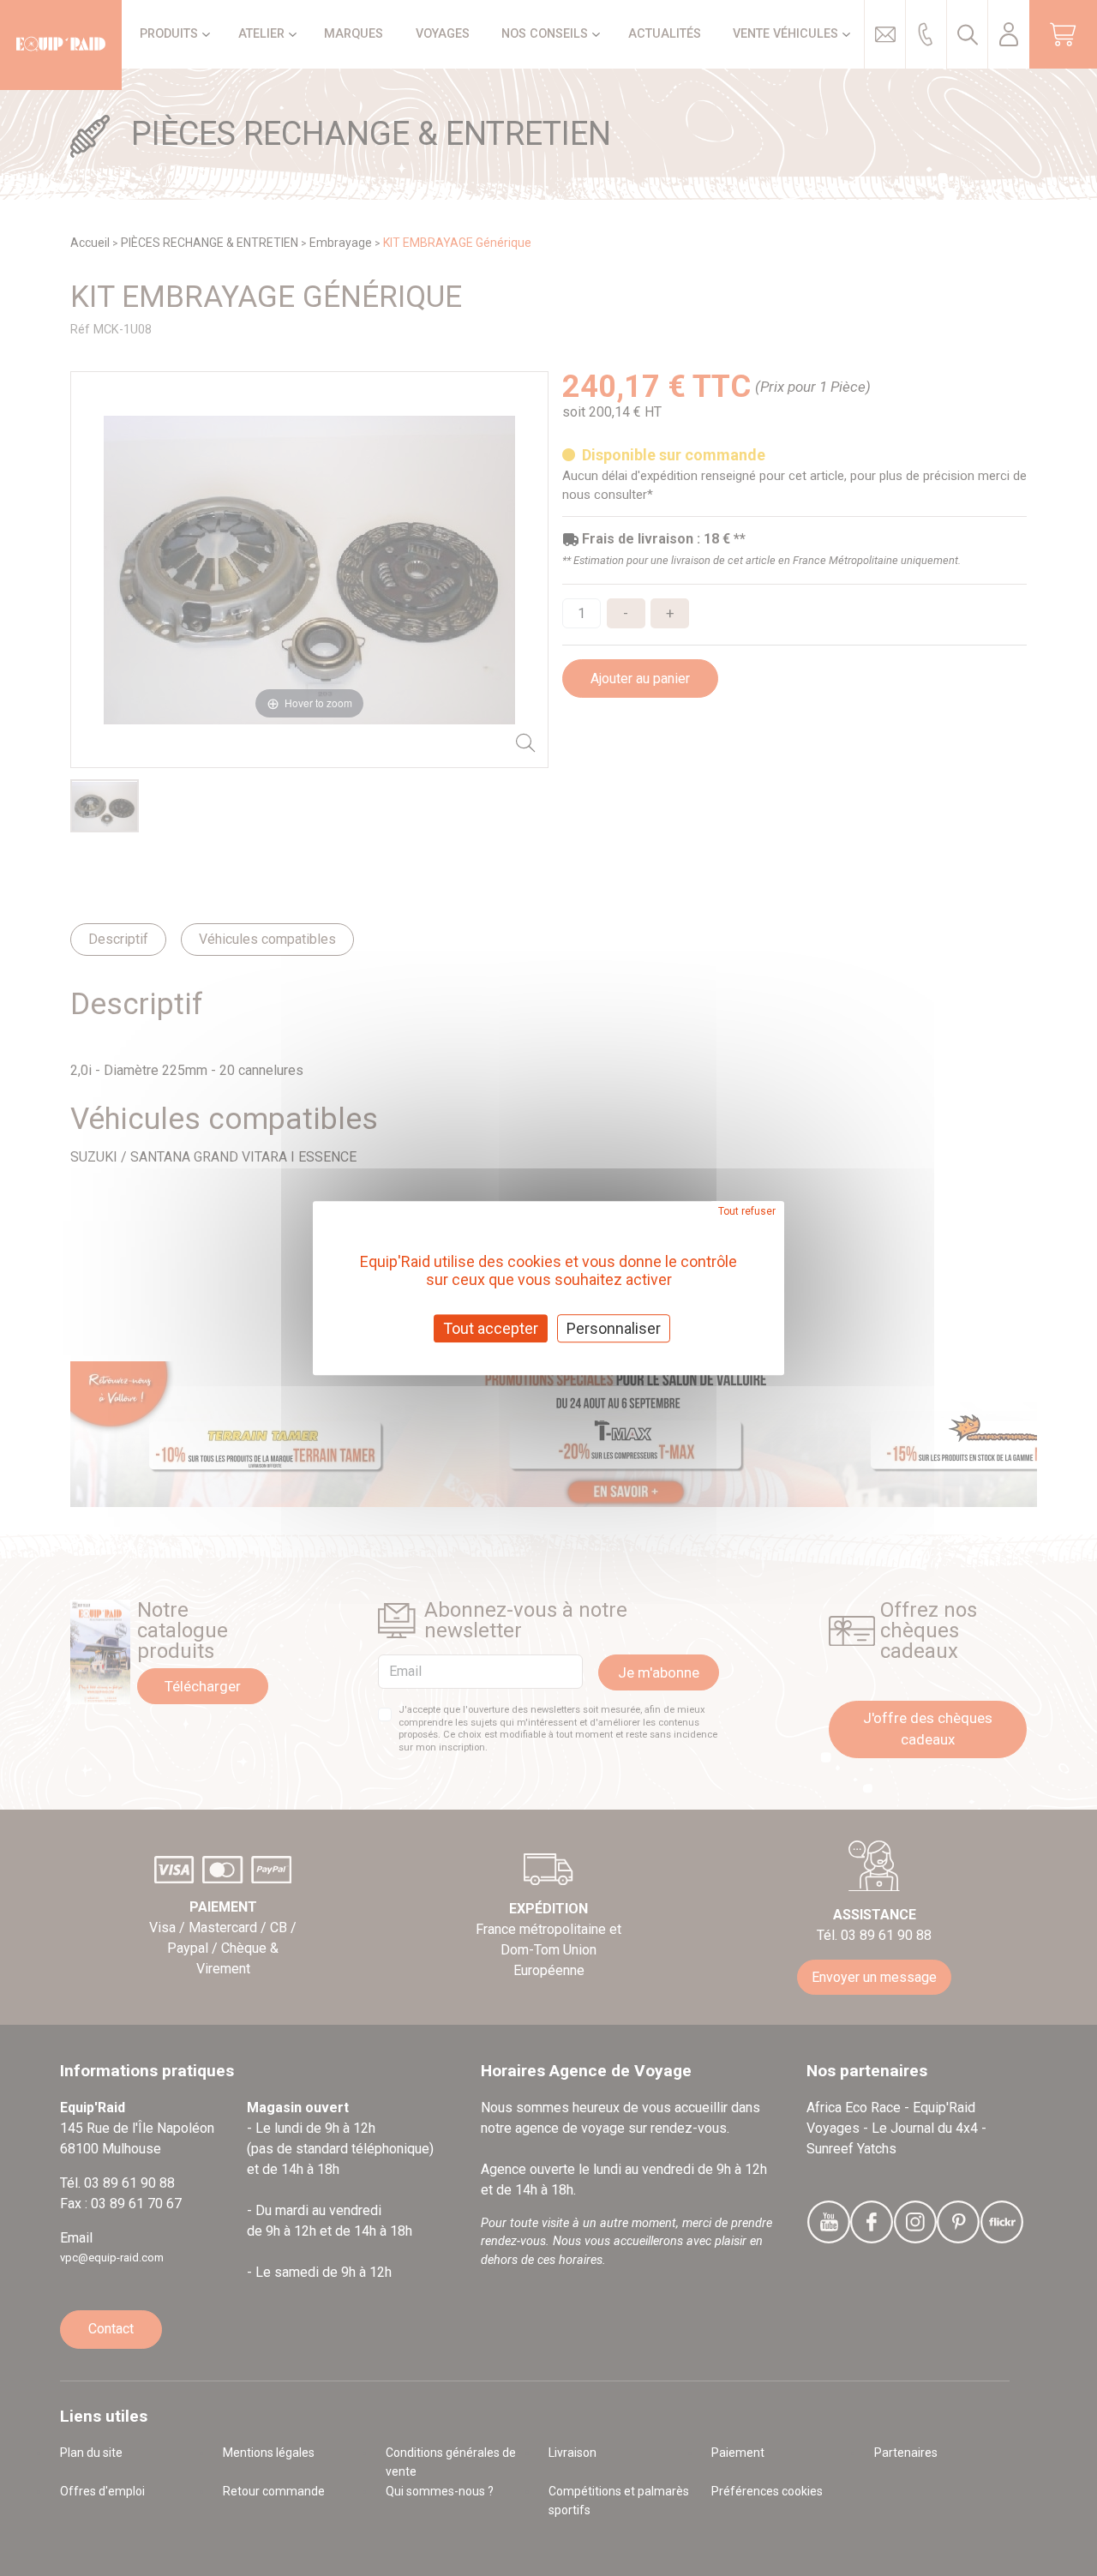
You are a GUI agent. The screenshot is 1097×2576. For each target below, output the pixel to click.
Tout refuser (747, 1211)
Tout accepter (491, 1328)
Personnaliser (614, 1328)
